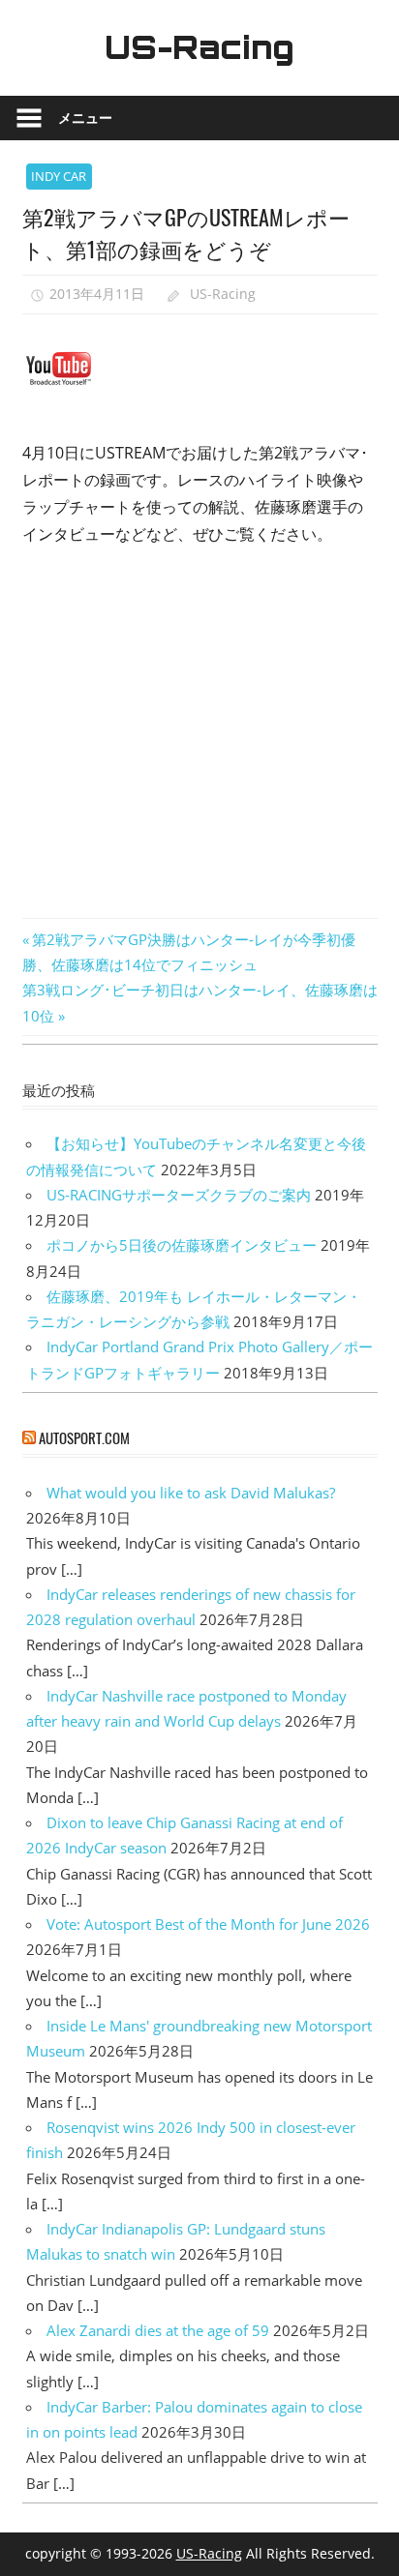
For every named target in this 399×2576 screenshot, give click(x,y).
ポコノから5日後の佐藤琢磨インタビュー (182, 1245)
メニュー (85, 118)
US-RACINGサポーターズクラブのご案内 (179, 1195)
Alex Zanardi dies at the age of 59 (158, 2330)
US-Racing (199, 47)
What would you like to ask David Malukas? (191, 1493)
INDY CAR (59, 176)
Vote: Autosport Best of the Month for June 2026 (208, 1924)
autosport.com (84, 1437)
